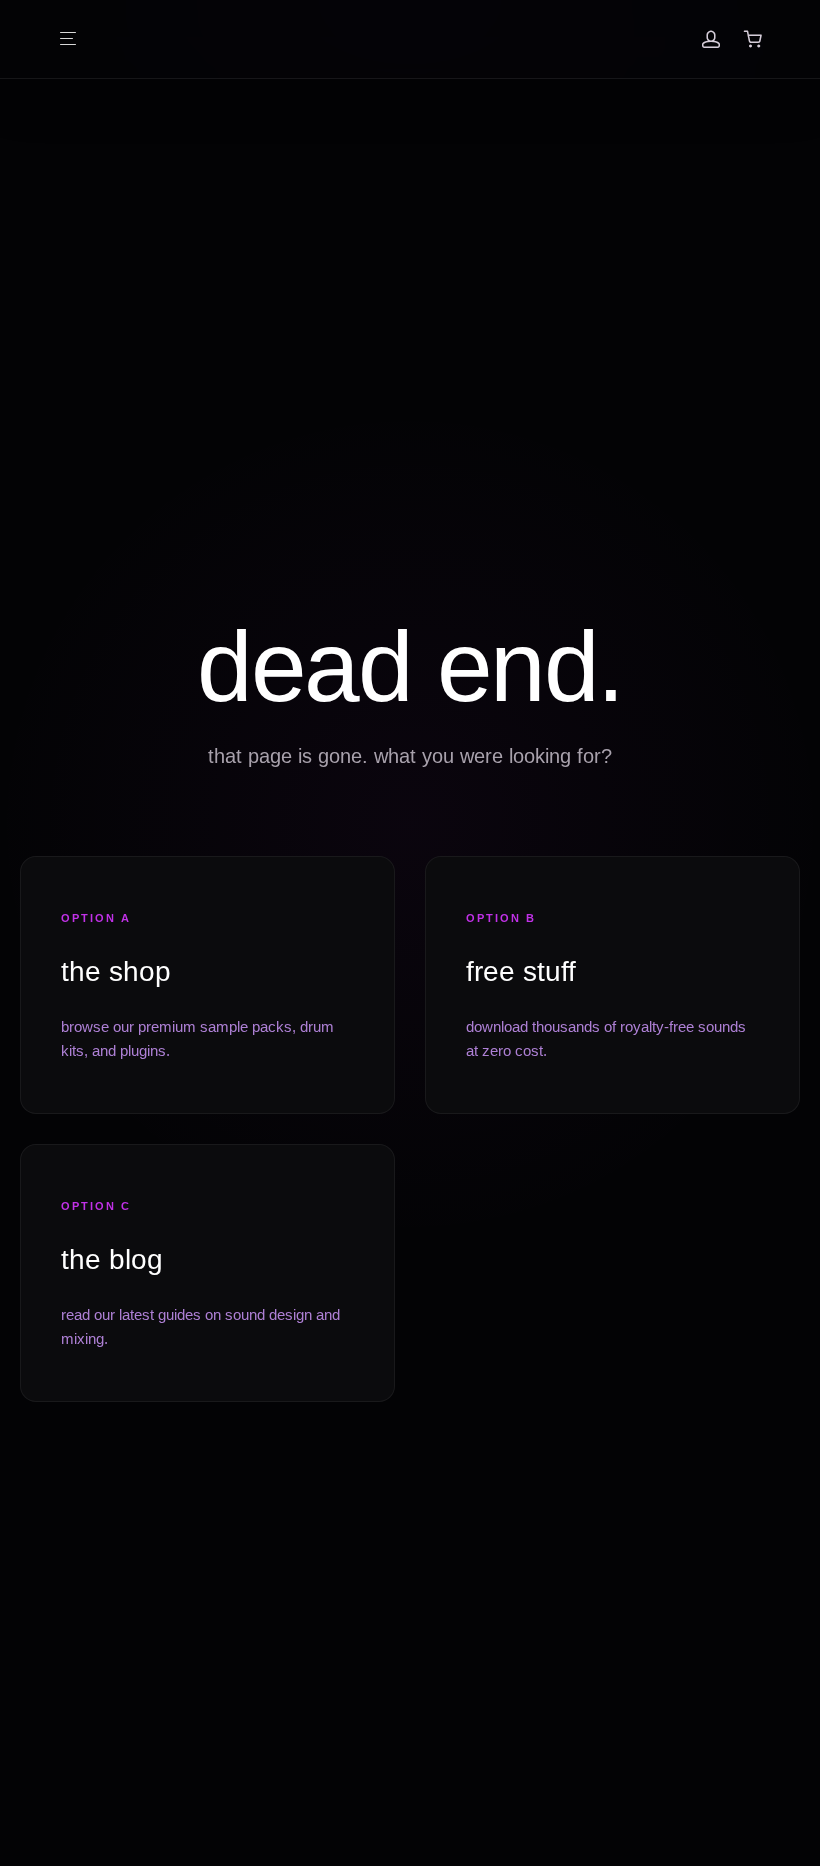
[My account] (711, 39)
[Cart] (753, 39)
